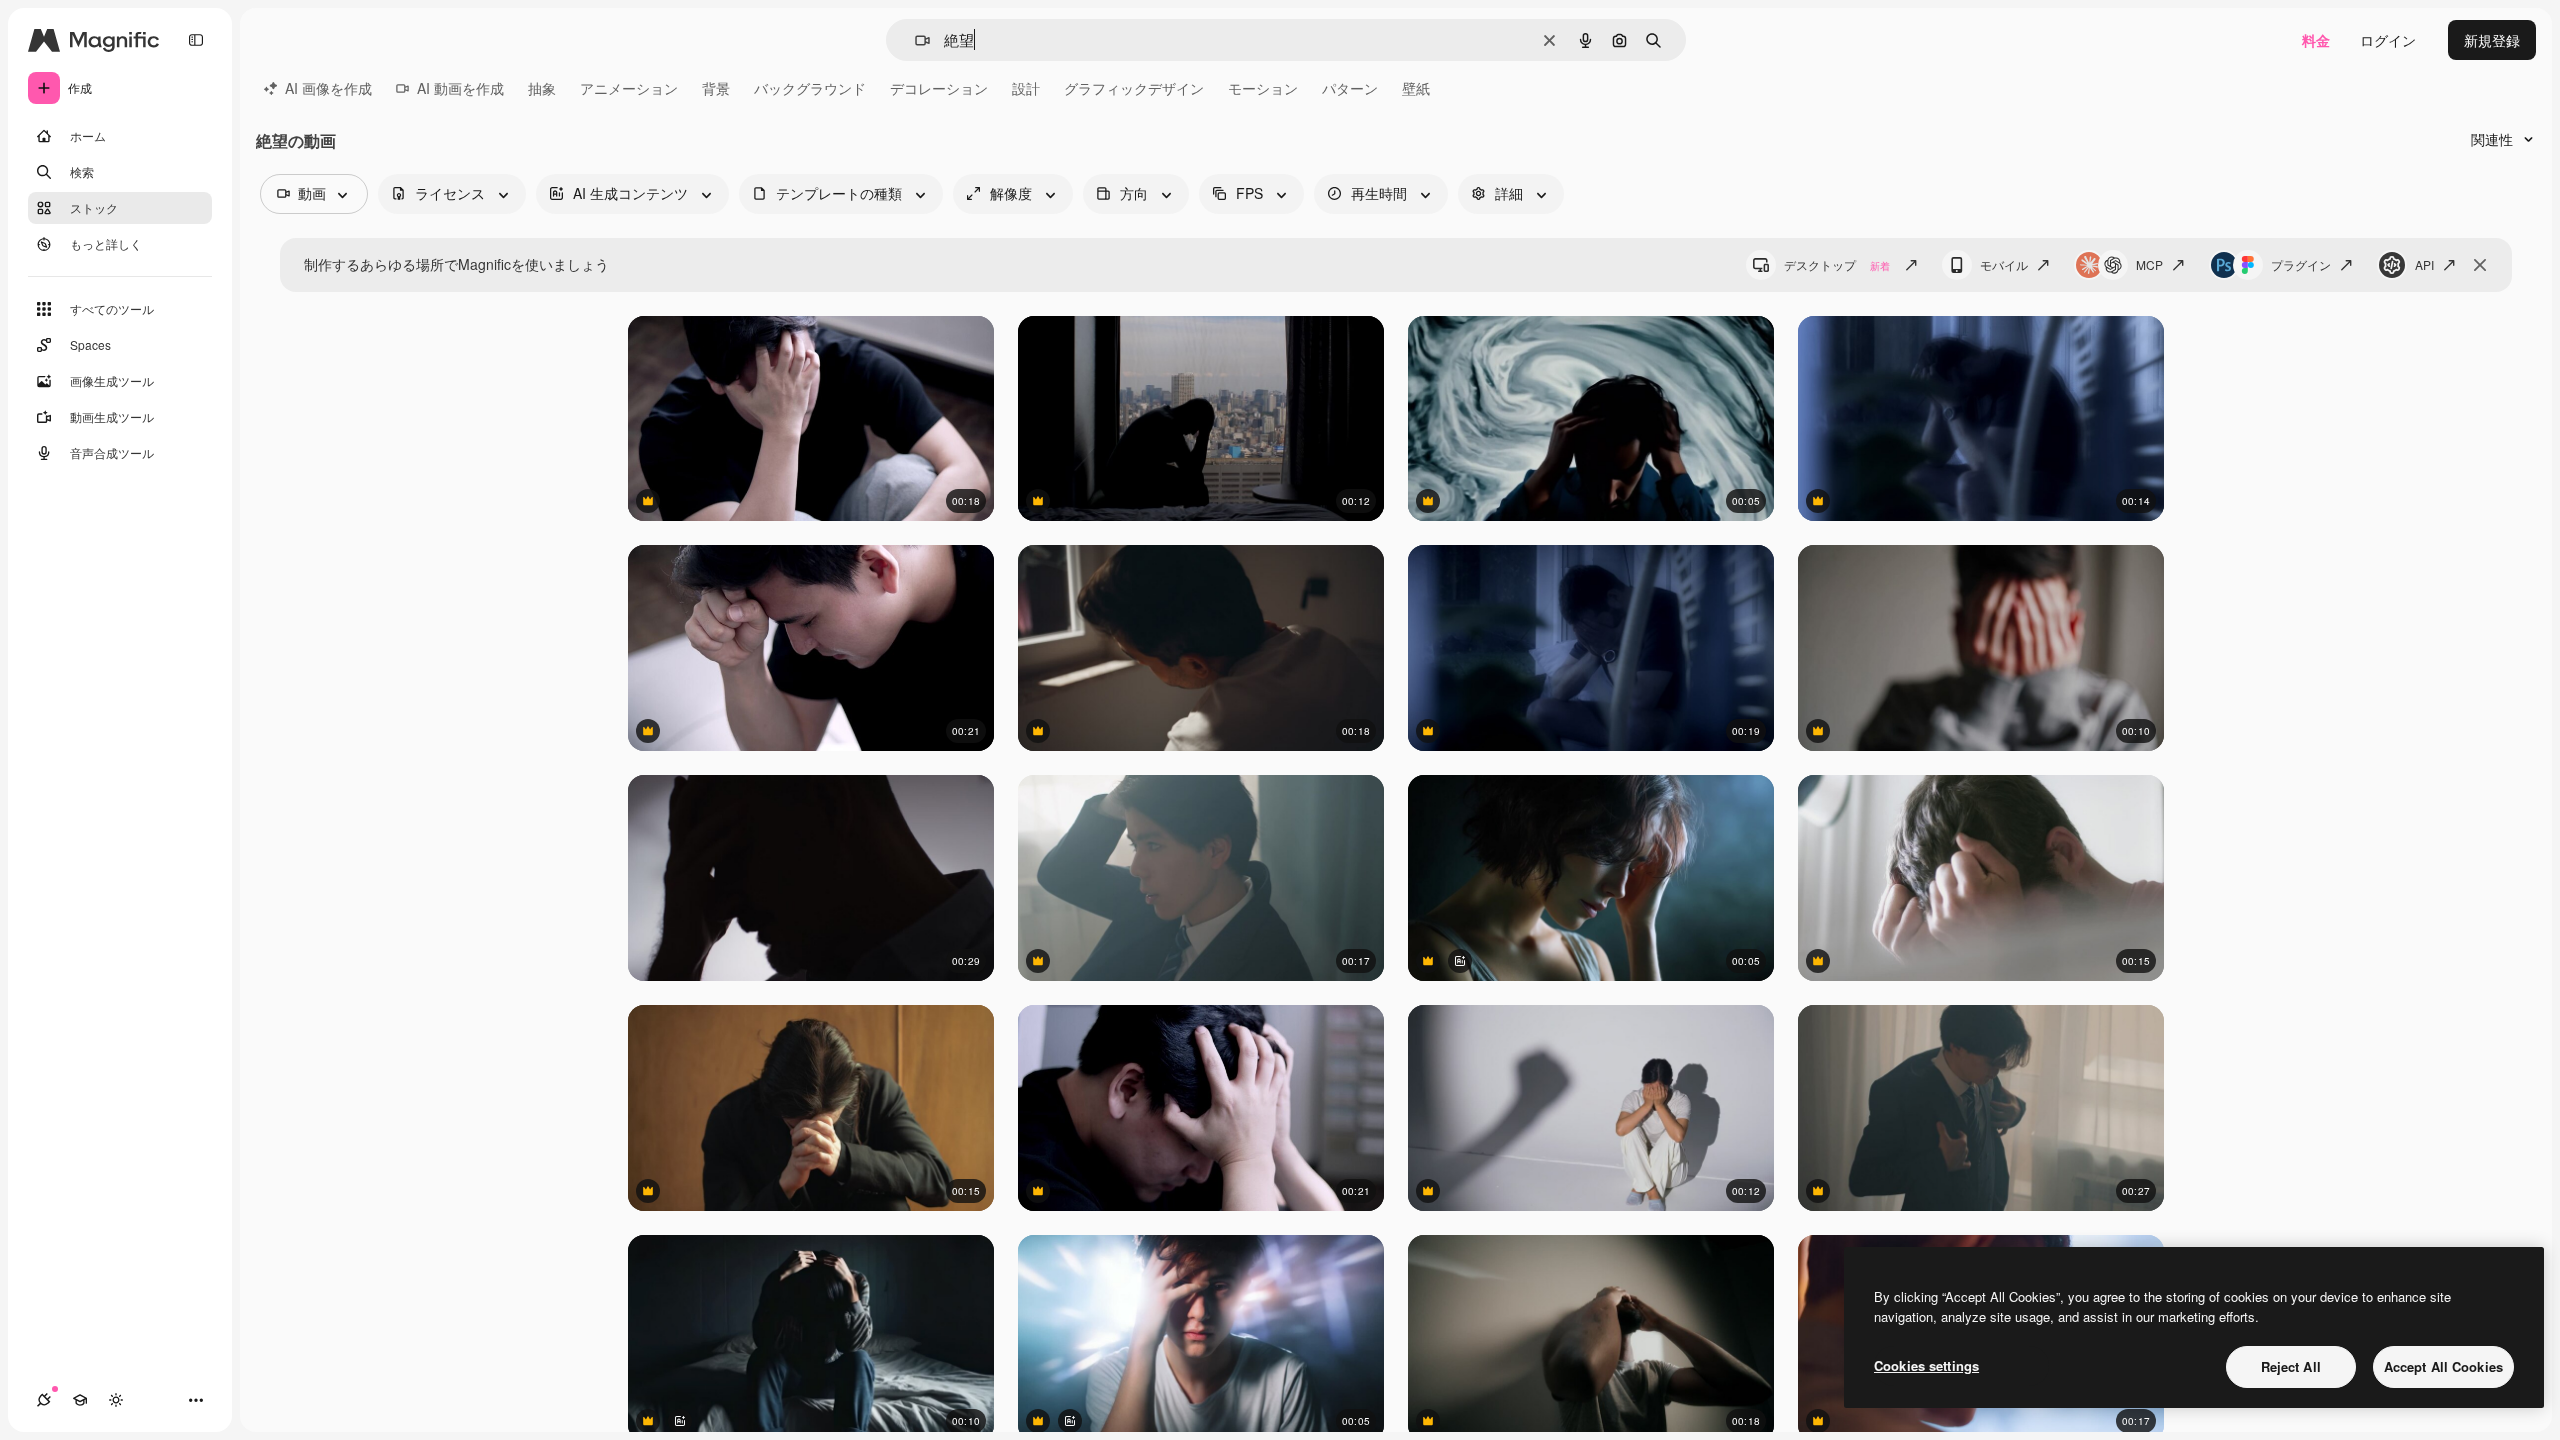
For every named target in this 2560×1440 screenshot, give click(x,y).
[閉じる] (2480, 265)
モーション (1263, 88)
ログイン (2388, 40)
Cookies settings (1926, 1365)
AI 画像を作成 (328, 88)
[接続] (44, 1400)
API (2424, 264)
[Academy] (80, 1400)
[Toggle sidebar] (196, 40)
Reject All (2291, 1366)
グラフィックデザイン (1134, 88)
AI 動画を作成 (460, 88)
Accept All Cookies (2443, 1366)
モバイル (2004, 264)
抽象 (542, 88)
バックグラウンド (810, 88)
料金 (2316, 40)
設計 (1026, 88)
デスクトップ (1837, 264)
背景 (716, 88)
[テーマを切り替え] (116, 1400)
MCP (2149, 264)
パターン (1350, 88)
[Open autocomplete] (914, 40)
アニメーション (629, 88)
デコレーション (939, 88)
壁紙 (1416, 88)
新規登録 (2492, 40)
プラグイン (2301, 264)
